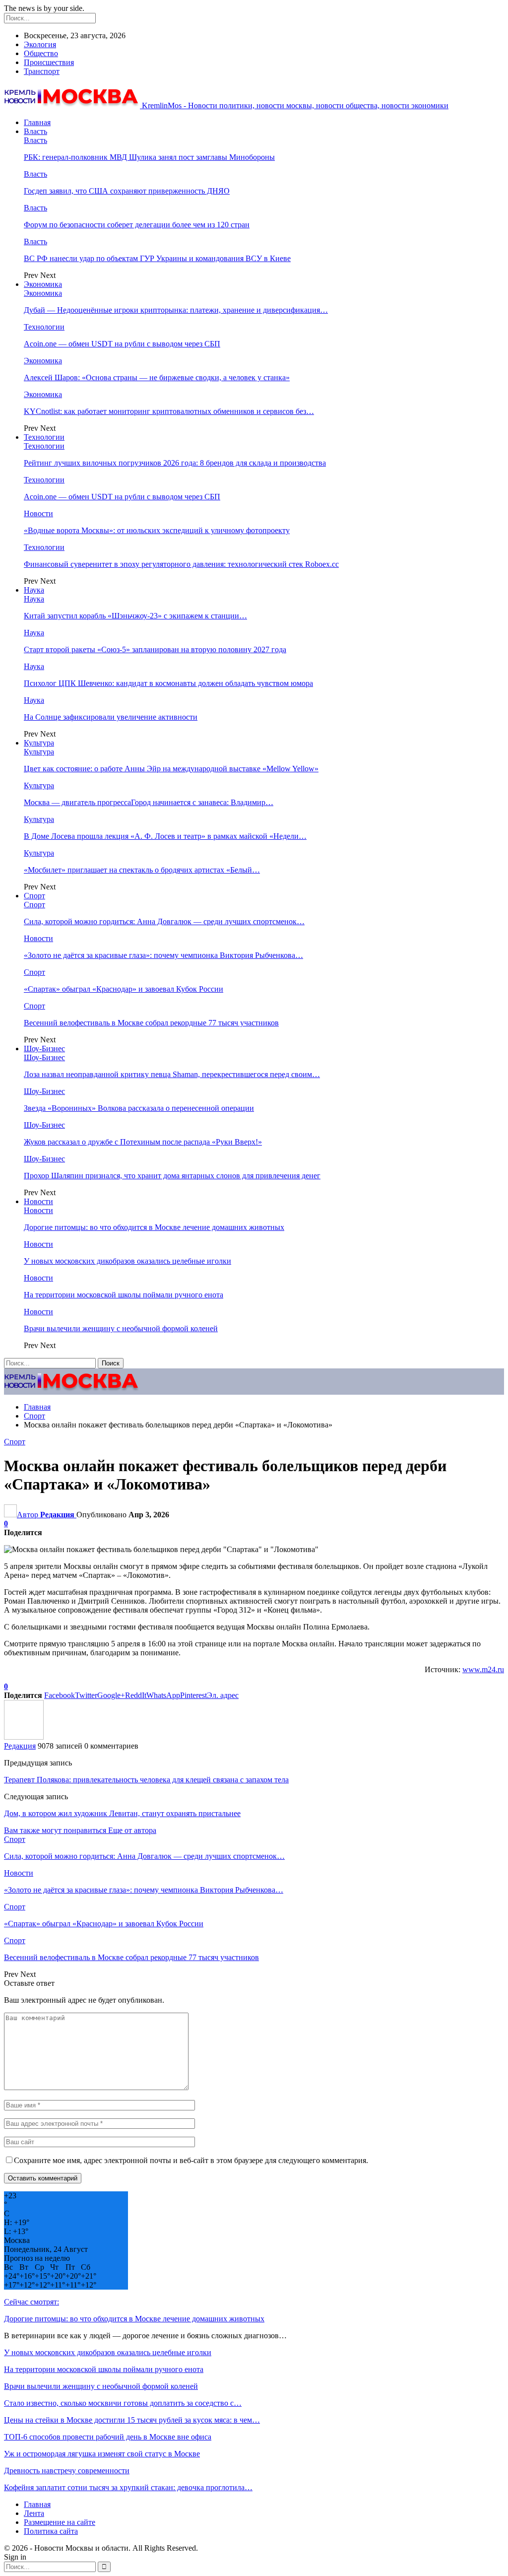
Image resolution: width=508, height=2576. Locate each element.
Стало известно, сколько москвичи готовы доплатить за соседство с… (123, 2403)
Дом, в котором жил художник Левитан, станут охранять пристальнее (122, 1813)
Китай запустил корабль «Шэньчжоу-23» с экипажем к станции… (135, 616)
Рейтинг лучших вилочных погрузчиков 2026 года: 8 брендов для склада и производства (175, 463)
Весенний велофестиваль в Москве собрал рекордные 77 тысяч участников (151, 1023)
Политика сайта (51, 2531)
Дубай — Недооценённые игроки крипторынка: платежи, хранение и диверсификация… (176, 310)
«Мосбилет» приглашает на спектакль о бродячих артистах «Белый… (142, 870)
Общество (41, 53)
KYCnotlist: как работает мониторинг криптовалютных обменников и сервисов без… (169, 411)
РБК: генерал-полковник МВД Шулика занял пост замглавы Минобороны (149, 157)
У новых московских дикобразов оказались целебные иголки (127, 1261)
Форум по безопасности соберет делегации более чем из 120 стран (137, 225)
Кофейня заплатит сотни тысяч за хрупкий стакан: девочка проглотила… (128, 2487)
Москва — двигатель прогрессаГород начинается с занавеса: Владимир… (149, 802)
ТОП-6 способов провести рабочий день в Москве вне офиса (108, 2437)
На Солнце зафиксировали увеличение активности (111, 717)
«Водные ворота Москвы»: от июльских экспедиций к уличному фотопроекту (157, 530)
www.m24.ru (483, 1669)
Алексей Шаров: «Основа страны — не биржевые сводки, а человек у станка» (157, 377)
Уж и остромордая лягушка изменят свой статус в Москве (102, 2454)
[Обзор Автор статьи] (24, 1737)
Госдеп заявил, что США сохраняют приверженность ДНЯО (127, 191)
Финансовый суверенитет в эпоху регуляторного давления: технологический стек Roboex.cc (181, 564)
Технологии (44, 327)
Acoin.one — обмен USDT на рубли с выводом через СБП (122, 344)
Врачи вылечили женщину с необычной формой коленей (121, 1328)
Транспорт (42, 71)
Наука (34, 590)
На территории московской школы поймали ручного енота (124, 1295)
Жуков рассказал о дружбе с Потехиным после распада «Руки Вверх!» (143, 1142)
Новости (38, 513)
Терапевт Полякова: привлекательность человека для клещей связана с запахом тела (146, 1780)
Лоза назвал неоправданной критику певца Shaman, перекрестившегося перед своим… (172, 1074)
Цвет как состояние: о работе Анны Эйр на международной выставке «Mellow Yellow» (171, 769)
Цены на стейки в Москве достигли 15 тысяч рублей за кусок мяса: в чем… (132, 2420)
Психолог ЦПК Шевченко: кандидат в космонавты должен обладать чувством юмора (168, 683)
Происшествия (49, 62)
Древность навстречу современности (67, 2471)
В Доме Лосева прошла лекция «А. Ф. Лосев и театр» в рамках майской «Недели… (165, 836)
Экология (40, 44)
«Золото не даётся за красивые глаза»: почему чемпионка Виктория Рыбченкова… (163, 955)
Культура (39, 743)
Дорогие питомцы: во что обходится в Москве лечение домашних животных (154, 1227)
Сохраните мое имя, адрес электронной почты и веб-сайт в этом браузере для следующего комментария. (191, 2160)
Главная (37, 122)
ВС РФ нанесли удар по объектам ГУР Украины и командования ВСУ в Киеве (157, 258)
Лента (34, 2513)
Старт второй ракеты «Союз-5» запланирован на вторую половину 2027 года (155, 649)
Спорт (34, 896)
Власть (35, 131)
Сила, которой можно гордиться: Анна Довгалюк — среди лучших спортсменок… (164, 921)
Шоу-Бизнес (44, 1049)
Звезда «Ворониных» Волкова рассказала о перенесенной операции (139, 1108)
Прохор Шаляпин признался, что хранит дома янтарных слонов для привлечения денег (172, 1176)
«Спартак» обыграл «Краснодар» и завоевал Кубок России (124, 989)
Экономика (43, 284)
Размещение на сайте (60, 2522)
